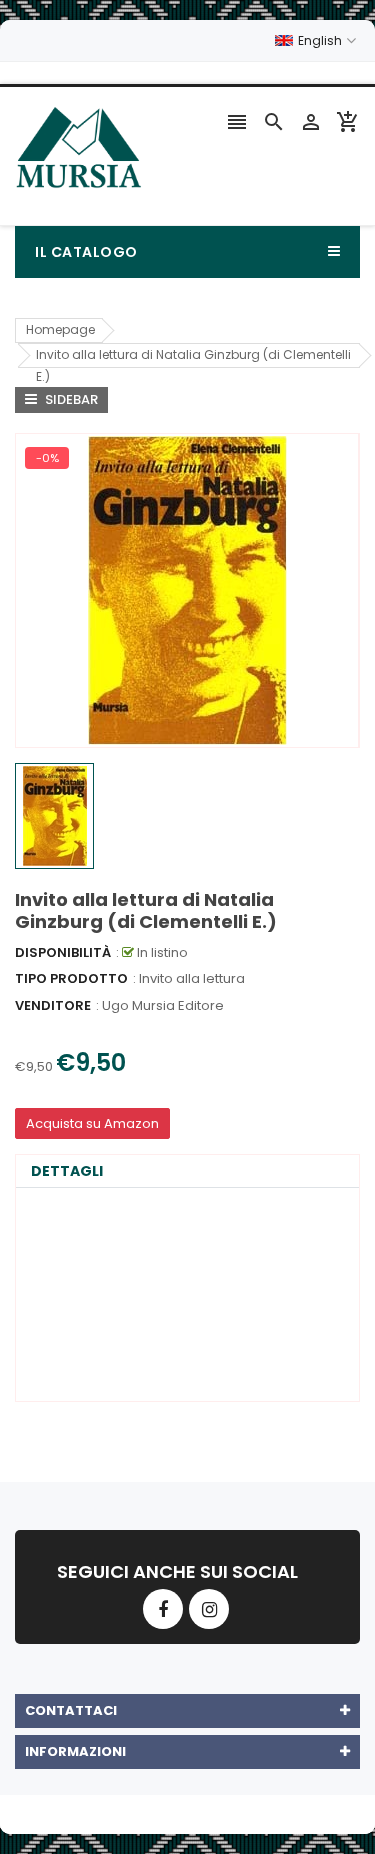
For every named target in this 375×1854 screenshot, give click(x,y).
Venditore (53, 1005)
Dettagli (67, 1171)
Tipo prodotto (71, 978)
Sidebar (70, 399)
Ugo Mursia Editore (163, 1005)
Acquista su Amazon (92, 1123)
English (321, 40)
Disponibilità (63, 952)
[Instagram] (209, 1609)
